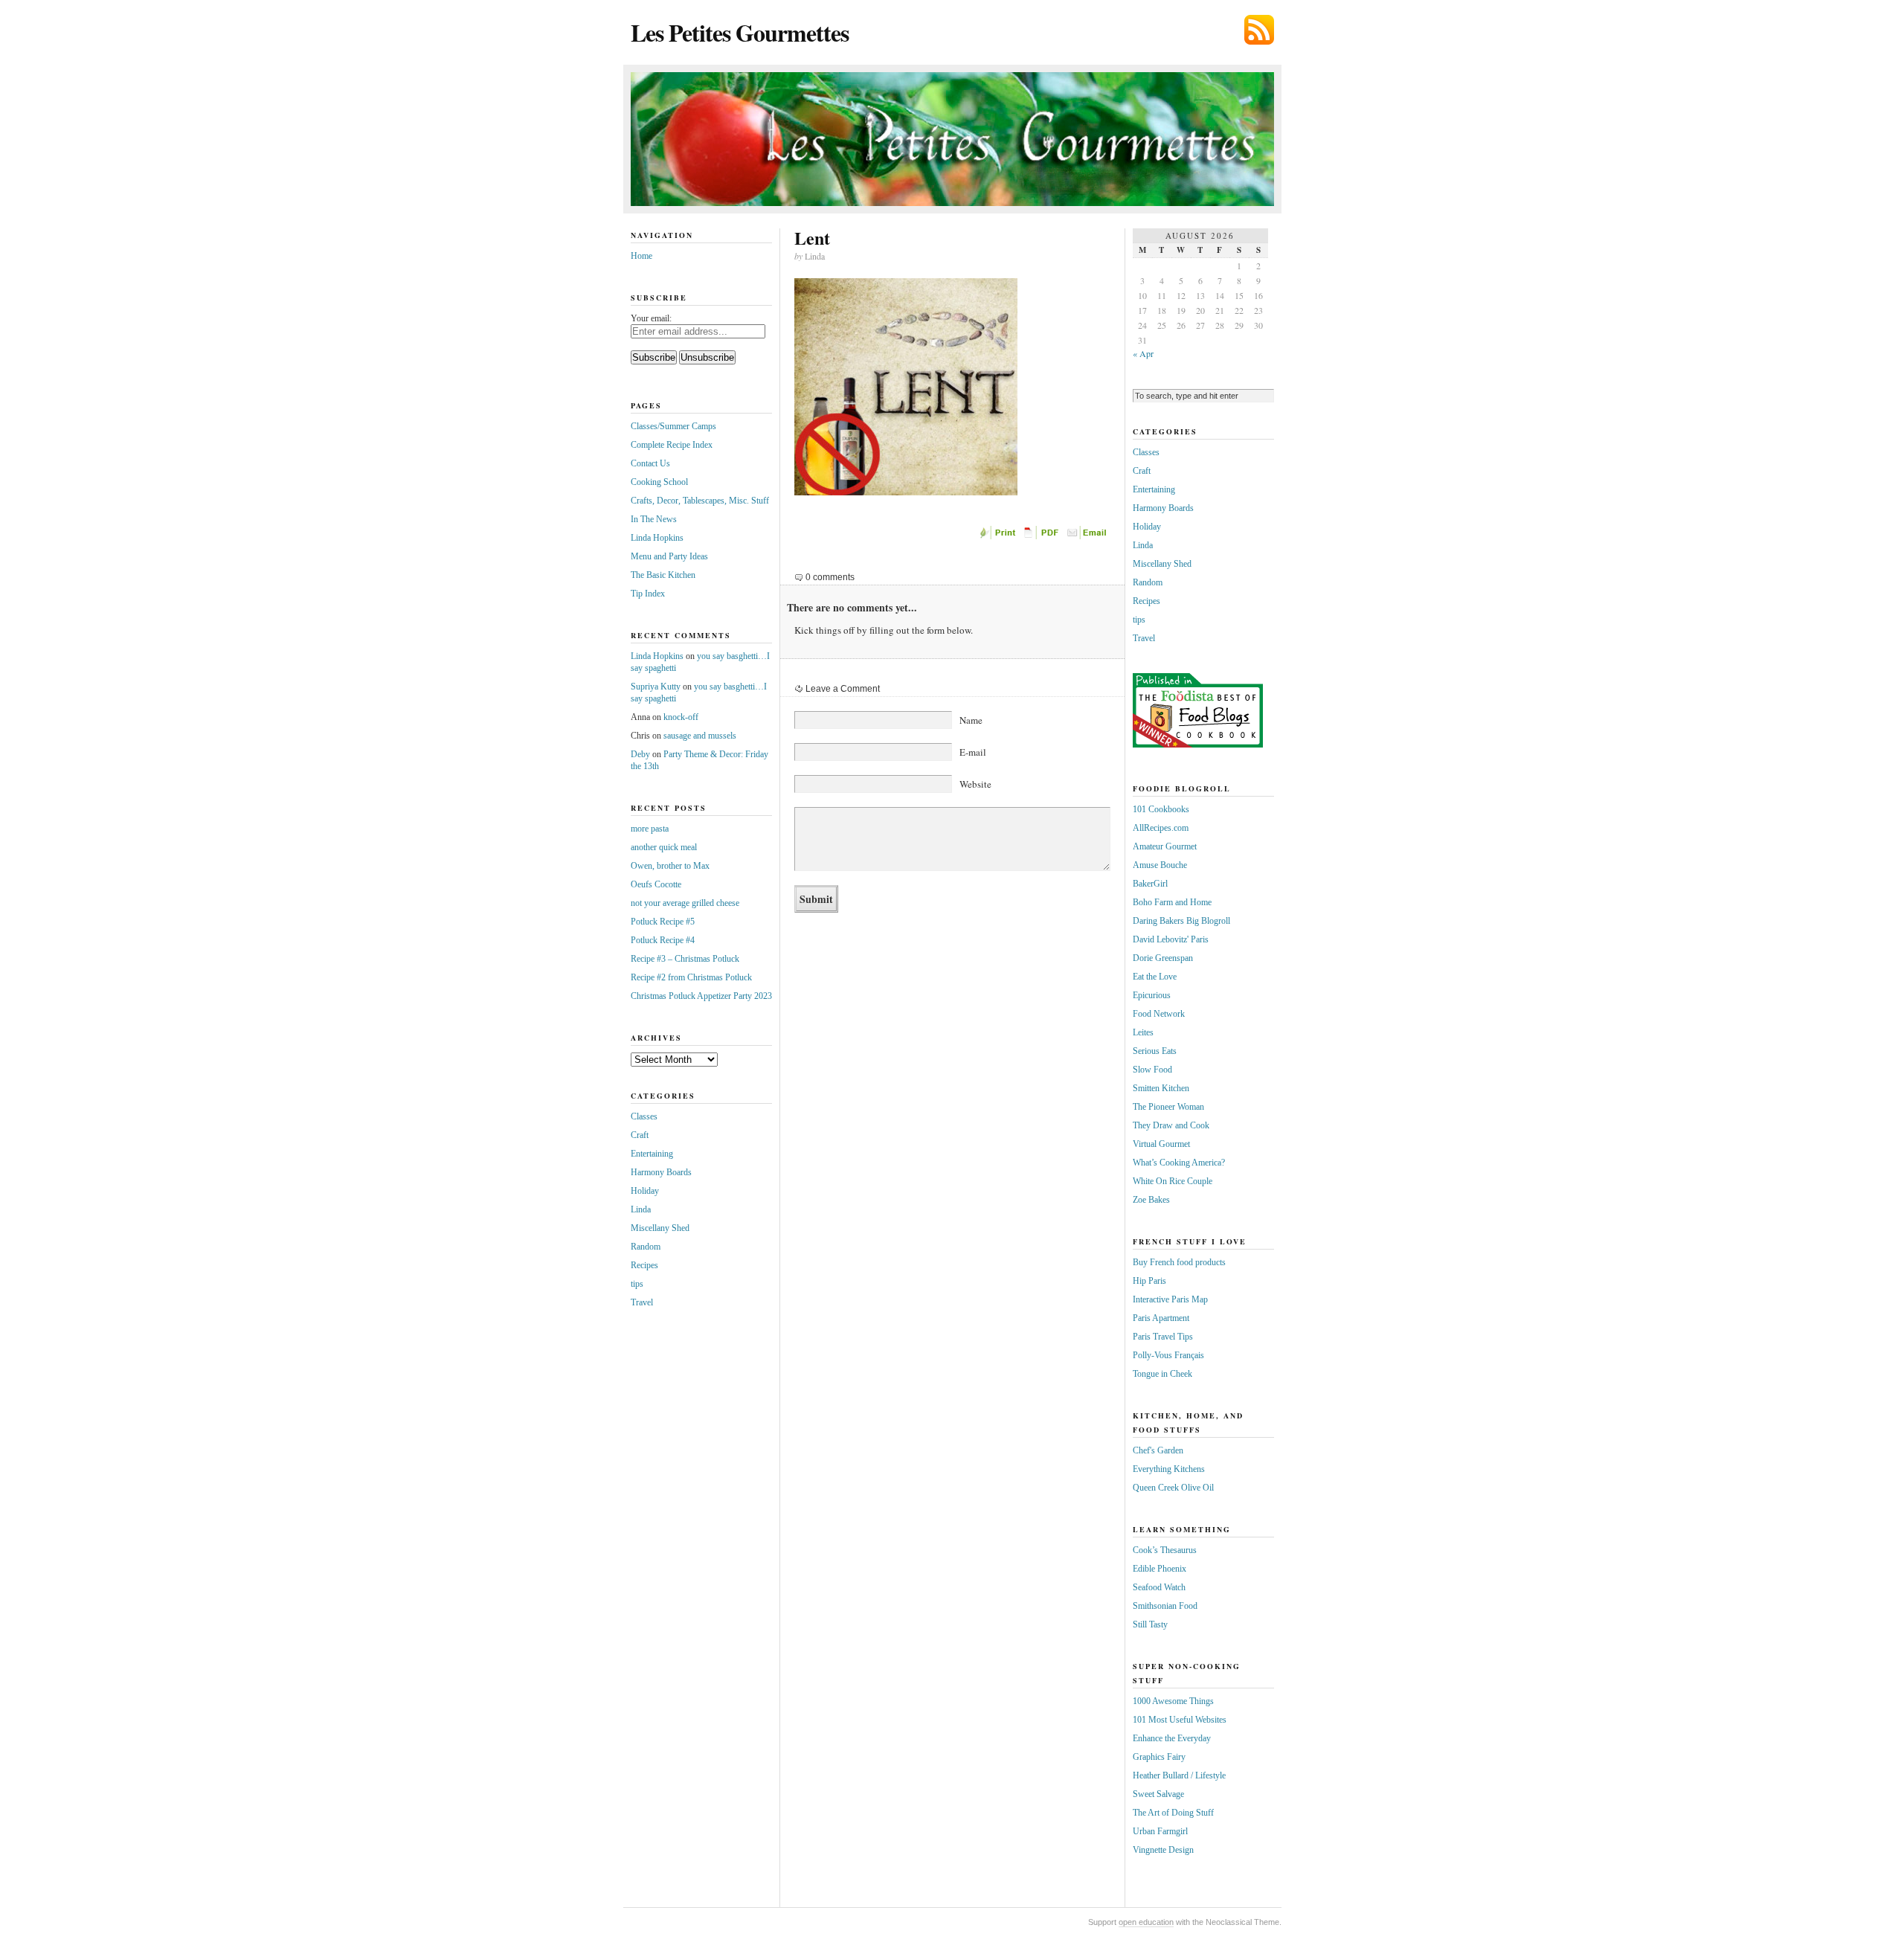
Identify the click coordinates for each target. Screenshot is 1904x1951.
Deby (640, 754)
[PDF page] (1043, 536)
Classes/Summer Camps (673, 426)
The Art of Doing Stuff (1173, 1813)
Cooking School (659, 482)
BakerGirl (1150, 884)
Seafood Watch (1159, 1587)
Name (971, 720)
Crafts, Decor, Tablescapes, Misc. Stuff (700, 501)
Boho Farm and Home (1172, 902)
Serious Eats (1155, 1051)
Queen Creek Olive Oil (1173, 1488)
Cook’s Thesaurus (1165, 1550)
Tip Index (648, 594)
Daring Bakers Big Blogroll (1181, 921)
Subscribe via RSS (1259, 30)
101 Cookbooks (1161, 809)
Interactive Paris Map (1170, 1299)
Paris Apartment (1161, 1318)
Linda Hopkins (657, 538)
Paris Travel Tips (1163, 1337)
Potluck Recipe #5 (663, 922)
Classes (644, 1116)
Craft (640, 1135)
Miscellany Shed (660, 1228)
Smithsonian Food (1165, 1606)
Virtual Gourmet (1161, 1144)
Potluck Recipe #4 (663, 940)
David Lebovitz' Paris (1171, 939)
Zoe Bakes (1151, 1200)
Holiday (645, 1191)
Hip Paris (1149, 1281)
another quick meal (664, 847)
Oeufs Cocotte (656, 884)
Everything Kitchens (1169, 1469)
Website (975, 784)
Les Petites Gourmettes (740, 32)
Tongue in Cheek (1162, 1374)
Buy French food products (1179, 1262)
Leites (1143, 1032)
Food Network (1159, 1014)
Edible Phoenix (1160, 1569)
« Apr (1143, 353)
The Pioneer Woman (1168, 1107)
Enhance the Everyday (1172, 1738)
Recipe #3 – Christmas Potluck (685, 959)
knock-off (681, 717)
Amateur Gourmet (1165, 846)
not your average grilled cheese (685, 903)
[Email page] (1088, 536)
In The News (654, 519)
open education (1146, 1922)
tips (637, 1284)
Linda (641, 1209)
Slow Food (1152, 1070)
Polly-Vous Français (1168, 1355)
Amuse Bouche (1160, 865)
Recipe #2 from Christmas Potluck (691, 977)
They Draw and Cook (1171, 1125)
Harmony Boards (661, 1172)
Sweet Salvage (1158, 1794)
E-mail (973, 752)
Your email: (651, 318)
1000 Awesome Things (1173, 1701)
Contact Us (650, 463)
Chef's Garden (1158, 1450)
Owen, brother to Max (670, 866)
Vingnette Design (1163, 1850)
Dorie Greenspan (1163, 958)
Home (641, 256)
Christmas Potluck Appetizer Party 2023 (701, 996)
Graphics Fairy (1159, 1757)
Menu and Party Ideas (669, 556)
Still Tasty (1150, 1624)
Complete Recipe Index (672, 445)
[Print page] (999, 536)
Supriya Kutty (656, 687)
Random (646, 1247)
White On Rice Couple (1173, 1181)
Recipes (644, 1265)
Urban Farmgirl (1160, 1831)
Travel (642, 1302)
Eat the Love (1155, 977)
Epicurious (1152, 995)
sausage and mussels (700, 736)
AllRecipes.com (1161, 828)
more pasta (650, 829)
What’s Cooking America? (1179, 1163)
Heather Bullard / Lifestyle (1179, 1775)
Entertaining (652, 1154)
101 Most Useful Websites (1180, 1720)
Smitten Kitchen (1161, 1088)
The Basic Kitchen (663, 575)
